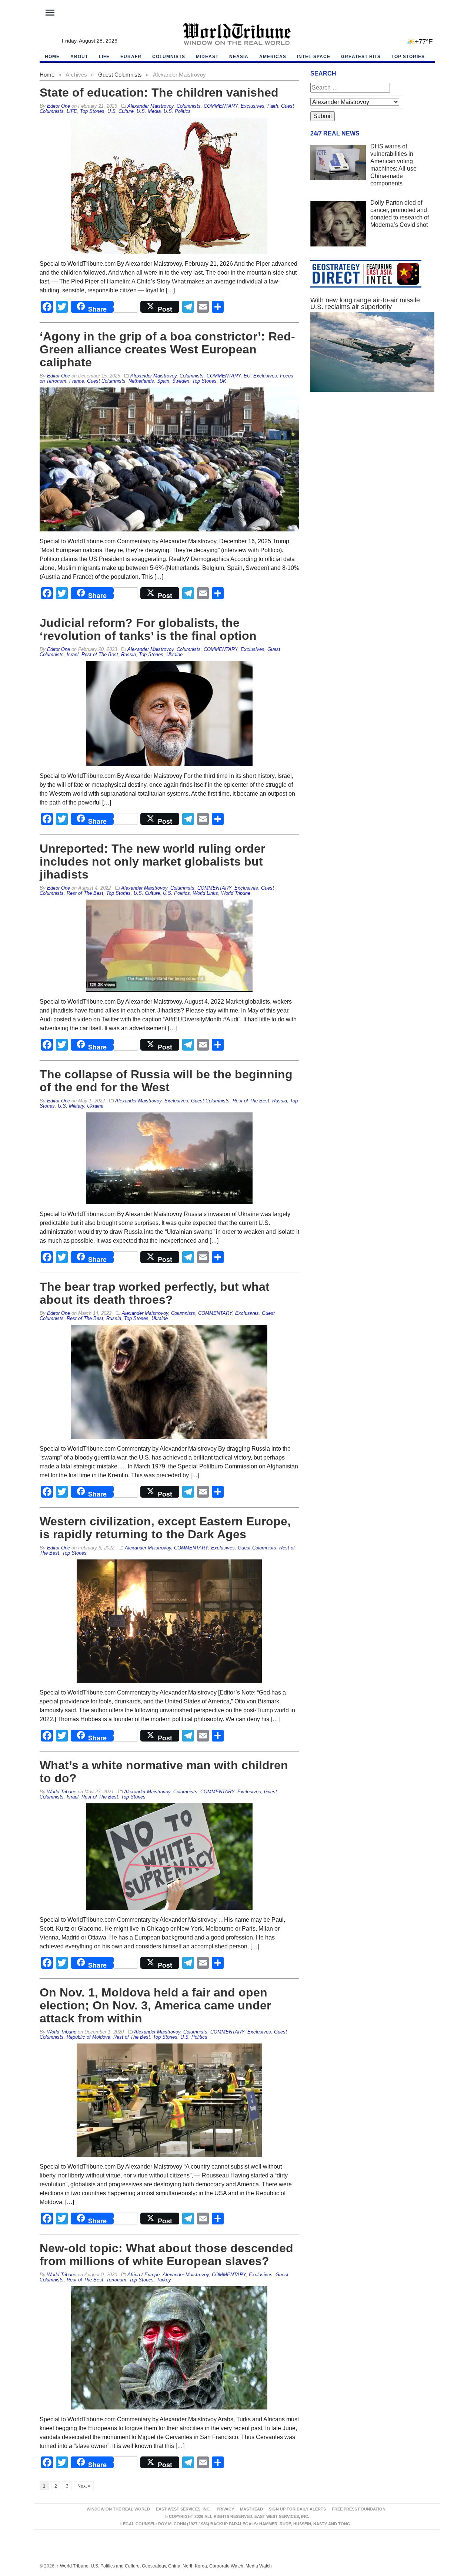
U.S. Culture (121, 111)
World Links (206, 893)
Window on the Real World (118, 2509)
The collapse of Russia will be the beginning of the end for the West (166, 1081)
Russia (128, 654)
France (77, 381)
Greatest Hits (361, 57)
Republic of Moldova (89, 2037)
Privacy (225, 2509)
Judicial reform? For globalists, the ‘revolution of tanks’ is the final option (148, 629)
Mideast (207, 57)
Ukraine (174, 654)
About (79, 57)
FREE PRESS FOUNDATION (359, 2509)
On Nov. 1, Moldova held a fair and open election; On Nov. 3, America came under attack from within (155, 2005)
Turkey (164, 2280)
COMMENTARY (221, 106)
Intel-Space (314, 57)
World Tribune (236, 893)
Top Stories (408, 57)
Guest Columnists (120, 75)
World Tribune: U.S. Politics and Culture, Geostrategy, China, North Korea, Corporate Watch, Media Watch (164, 2566)
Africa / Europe (143, 2275)
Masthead (251, 2509)
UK (223, 381)
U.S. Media (149, 111)
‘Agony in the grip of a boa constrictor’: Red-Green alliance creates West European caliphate (167, 349)
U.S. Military (71, 1106)
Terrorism (116, 2280)
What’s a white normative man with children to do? (164, 1772)
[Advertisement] (373, 468)
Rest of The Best (100, 654)
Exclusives (253, 106)
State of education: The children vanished (159, 93)
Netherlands (141, 381)
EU (247, 376)
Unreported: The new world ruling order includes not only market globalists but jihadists (152, 862)
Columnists (169, 57)
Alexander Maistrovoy (151, 106)
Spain (163, 381)
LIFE (104, 57)
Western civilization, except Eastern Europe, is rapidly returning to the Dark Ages (165, 1528)
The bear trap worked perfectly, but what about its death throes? (155, 1293)
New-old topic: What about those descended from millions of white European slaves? (166, 2255)
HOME (52, 57)
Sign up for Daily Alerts (297, 2509)
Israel (73, 654)
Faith (273, 106)
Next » (84, 2486)
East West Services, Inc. (183, 2509)
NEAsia (239, 57)
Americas (273, 57)
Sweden (181, 381)
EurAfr (131, 57)
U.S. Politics (177, 111)
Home (47, 75)
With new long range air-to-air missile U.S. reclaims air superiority (365, 303)
